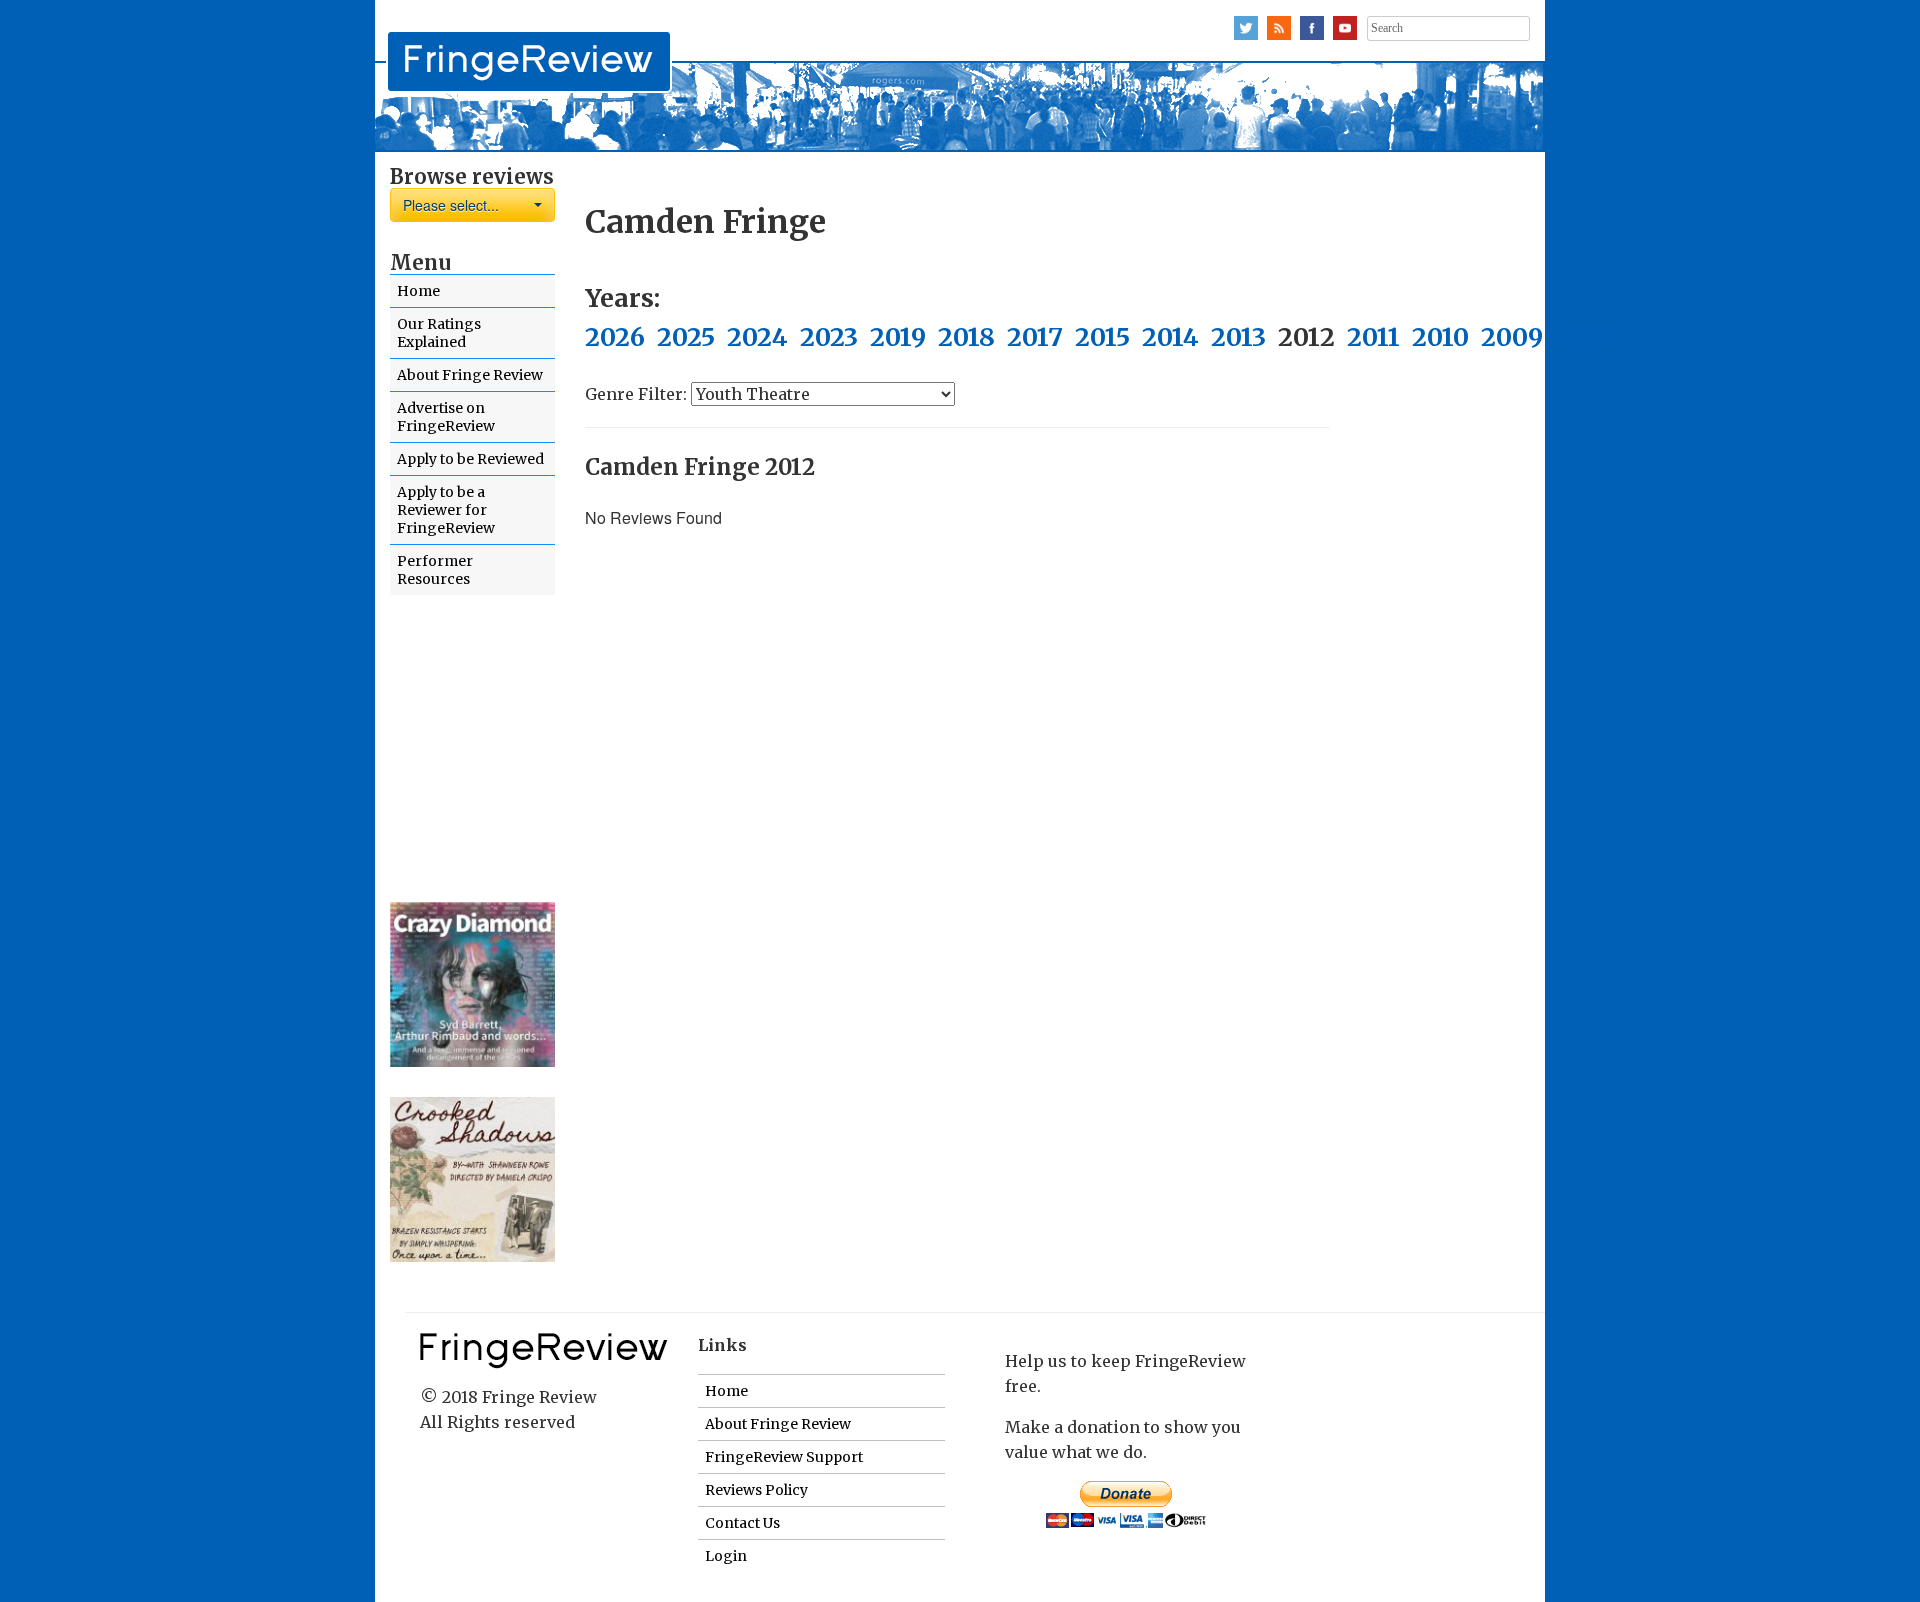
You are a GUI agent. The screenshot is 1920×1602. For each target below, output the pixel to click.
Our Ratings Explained (439, 333)
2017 (1035, 337)
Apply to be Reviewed (470, 459)
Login (726, 1556)
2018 (966, 337)
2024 (757, 337)
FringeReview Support (784, 1457)
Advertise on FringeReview (446, 417)
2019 (898, 337)
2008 (1586, 337)
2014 (1170, 337)
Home (418, 291)
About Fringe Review (470, 375)
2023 (829, 337)
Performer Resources (435, 570)
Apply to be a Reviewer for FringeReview (446, 510)
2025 (686, 337)
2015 (1102, 337)
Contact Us (742, 1523)
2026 (615, 337)
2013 (1238, 337)
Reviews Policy (756, 1490)
